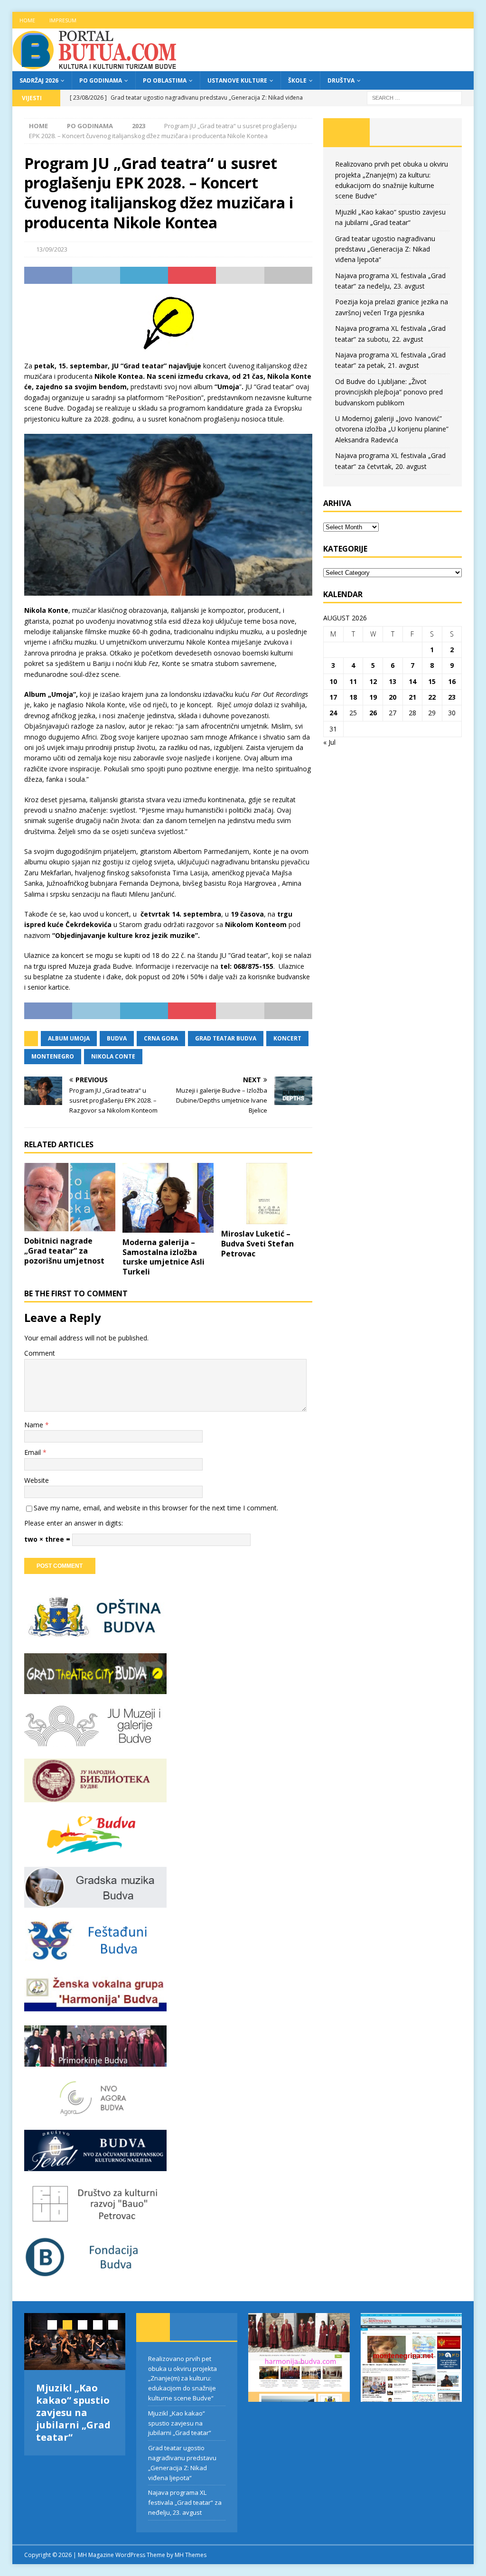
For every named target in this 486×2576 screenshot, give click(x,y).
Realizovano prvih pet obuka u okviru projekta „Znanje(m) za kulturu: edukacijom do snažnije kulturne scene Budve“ (182, 2378)
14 (412, 681)
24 (333, 713)
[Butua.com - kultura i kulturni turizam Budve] (95, 66)
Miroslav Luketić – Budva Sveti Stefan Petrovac (257, 1244)
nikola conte (113, 1056)
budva (117, 1038)
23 (452, 697)
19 (373, 697)
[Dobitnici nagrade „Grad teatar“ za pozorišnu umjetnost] (70, 1197)
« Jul (329, 742)
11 (353, 681)
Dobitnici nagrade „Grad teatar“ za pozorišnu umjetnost (64, 1251)
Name (35, 1425)
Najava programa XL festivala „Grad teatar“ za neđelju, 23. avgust (185, 2502)
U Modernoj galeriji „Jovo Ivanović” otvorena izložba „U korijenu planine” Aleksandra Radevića (392, 429)
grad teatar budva (226, 1038)
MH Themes (191, 2555)
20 (393, 697)
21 (412, 697)
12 (373, 681)
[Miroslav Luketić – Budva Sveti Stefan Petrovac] (267, 1194)
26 (373, 713)
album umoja (69, 1038)
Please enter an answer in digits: (74, 1523)
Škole (297, 80)
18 (353, 697)
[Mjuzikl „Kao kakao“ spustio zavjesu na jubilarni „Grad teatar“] (75, 2342)
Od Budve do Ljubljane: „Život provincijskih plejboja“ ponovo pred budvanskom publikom (389, 392)
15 (432, 681)
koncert (287, 1038)
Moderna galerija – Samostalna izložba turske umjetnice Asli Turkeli (164, 1257)
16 (452, 681)
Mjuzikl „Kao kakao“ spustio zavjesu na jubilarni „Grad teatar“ (73, 2412)
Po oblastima (165, 80)
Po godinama (101, 80)
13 (393, 681)
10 (333, 681)
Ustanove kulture (237, 80)
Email (33, 1452)
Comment (40, 1353)
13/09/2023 (52, 249)
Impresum (63, 20)
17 (333, 697)
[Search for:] (414, 97)
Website (37, 1480)
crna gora (161, 1038)
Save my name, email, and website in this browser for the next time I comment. (156, 1508)
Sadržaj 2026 (39, 80)
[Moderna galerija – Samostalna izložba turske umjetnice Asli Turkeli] (168, 1198)
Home (27, 20)
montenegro (53, 1056)
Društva (341, 80)
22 (432, 697)
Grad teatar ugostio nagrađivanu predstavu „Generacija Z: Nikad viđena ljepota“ (385, 249)
